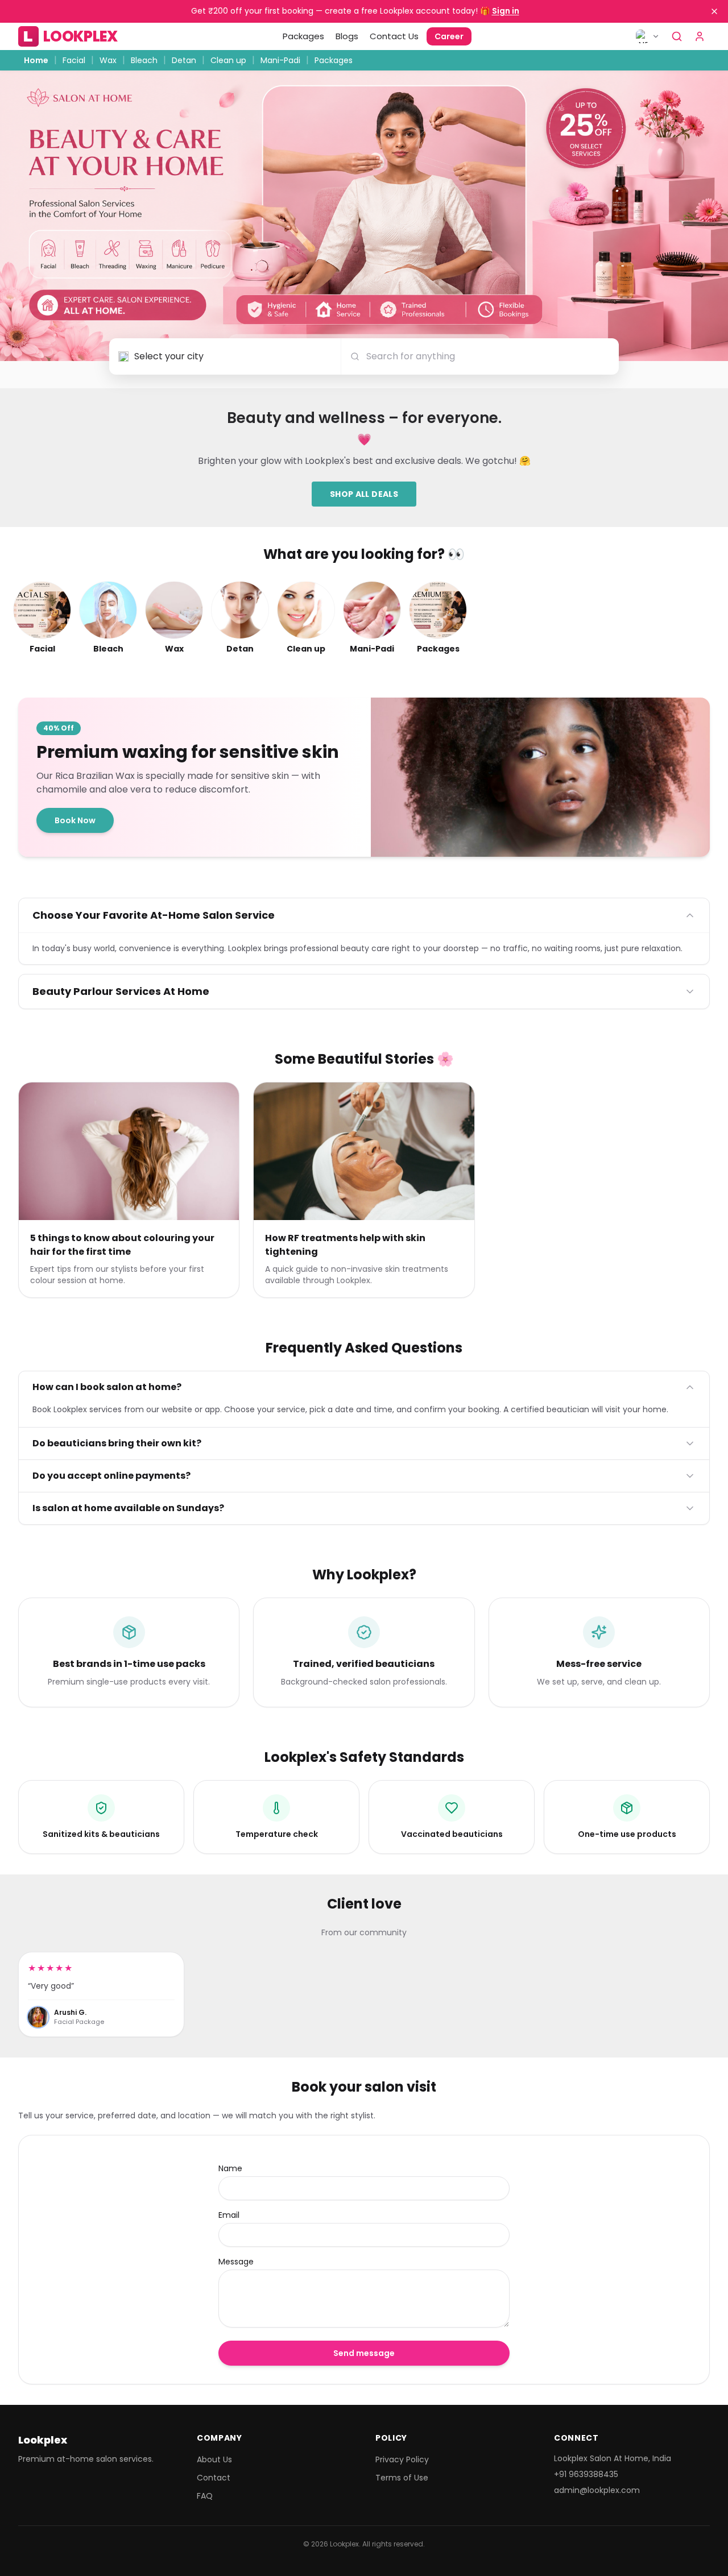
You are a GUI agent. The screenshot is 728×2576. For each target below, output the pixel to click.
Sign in (506, 11)
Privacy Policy (402, 2459)
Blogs (347, 36)
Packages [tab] (334, 60)
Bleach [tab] (144, 60)
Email (229, 2215)
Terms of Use (402, 2478)
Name (230, 2168)
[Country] (648, 36)
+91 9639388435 (586, 2474)
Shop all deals (364, 494)
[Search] (677, 36)
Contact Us (394, 36)
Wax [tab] (108, 60)
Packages (303, 36)
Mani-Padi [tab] (280, 60)
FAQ (205, 2496)
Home (36, 60)
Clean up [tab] (228, 60)
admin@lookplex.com (597, 2490)
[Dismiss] (714, 11)
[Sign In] (700, 36)
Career (449, 36)
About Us (214, 2459)
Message (236, 2262)
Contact (214, 2478)
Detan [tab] (184, 60)
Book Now (75, 820)
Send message (364, 2353)
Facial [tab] (74, 60)
